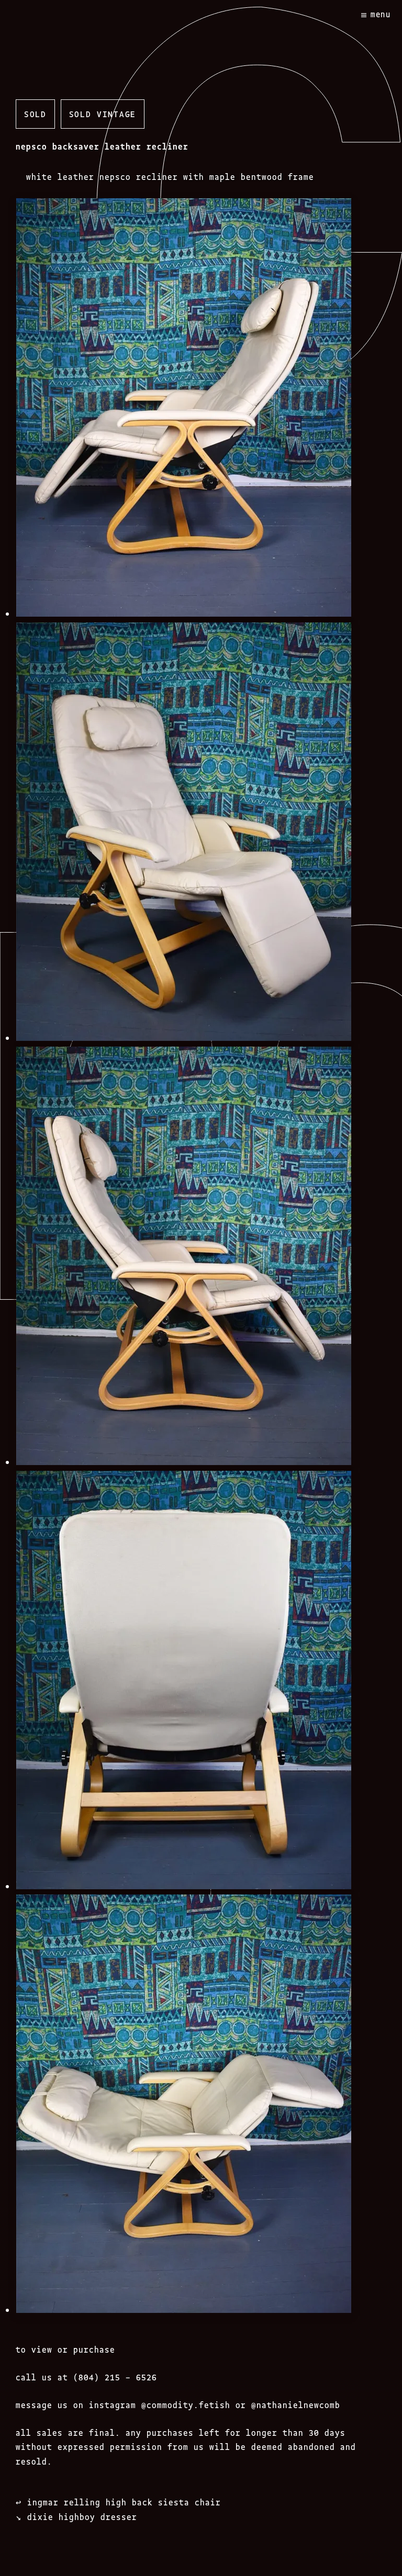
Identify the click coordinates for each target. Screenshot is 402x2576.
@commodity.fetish (186, 2404)
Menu (381, 14)
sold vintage (103, 114)
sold (35, 114)
